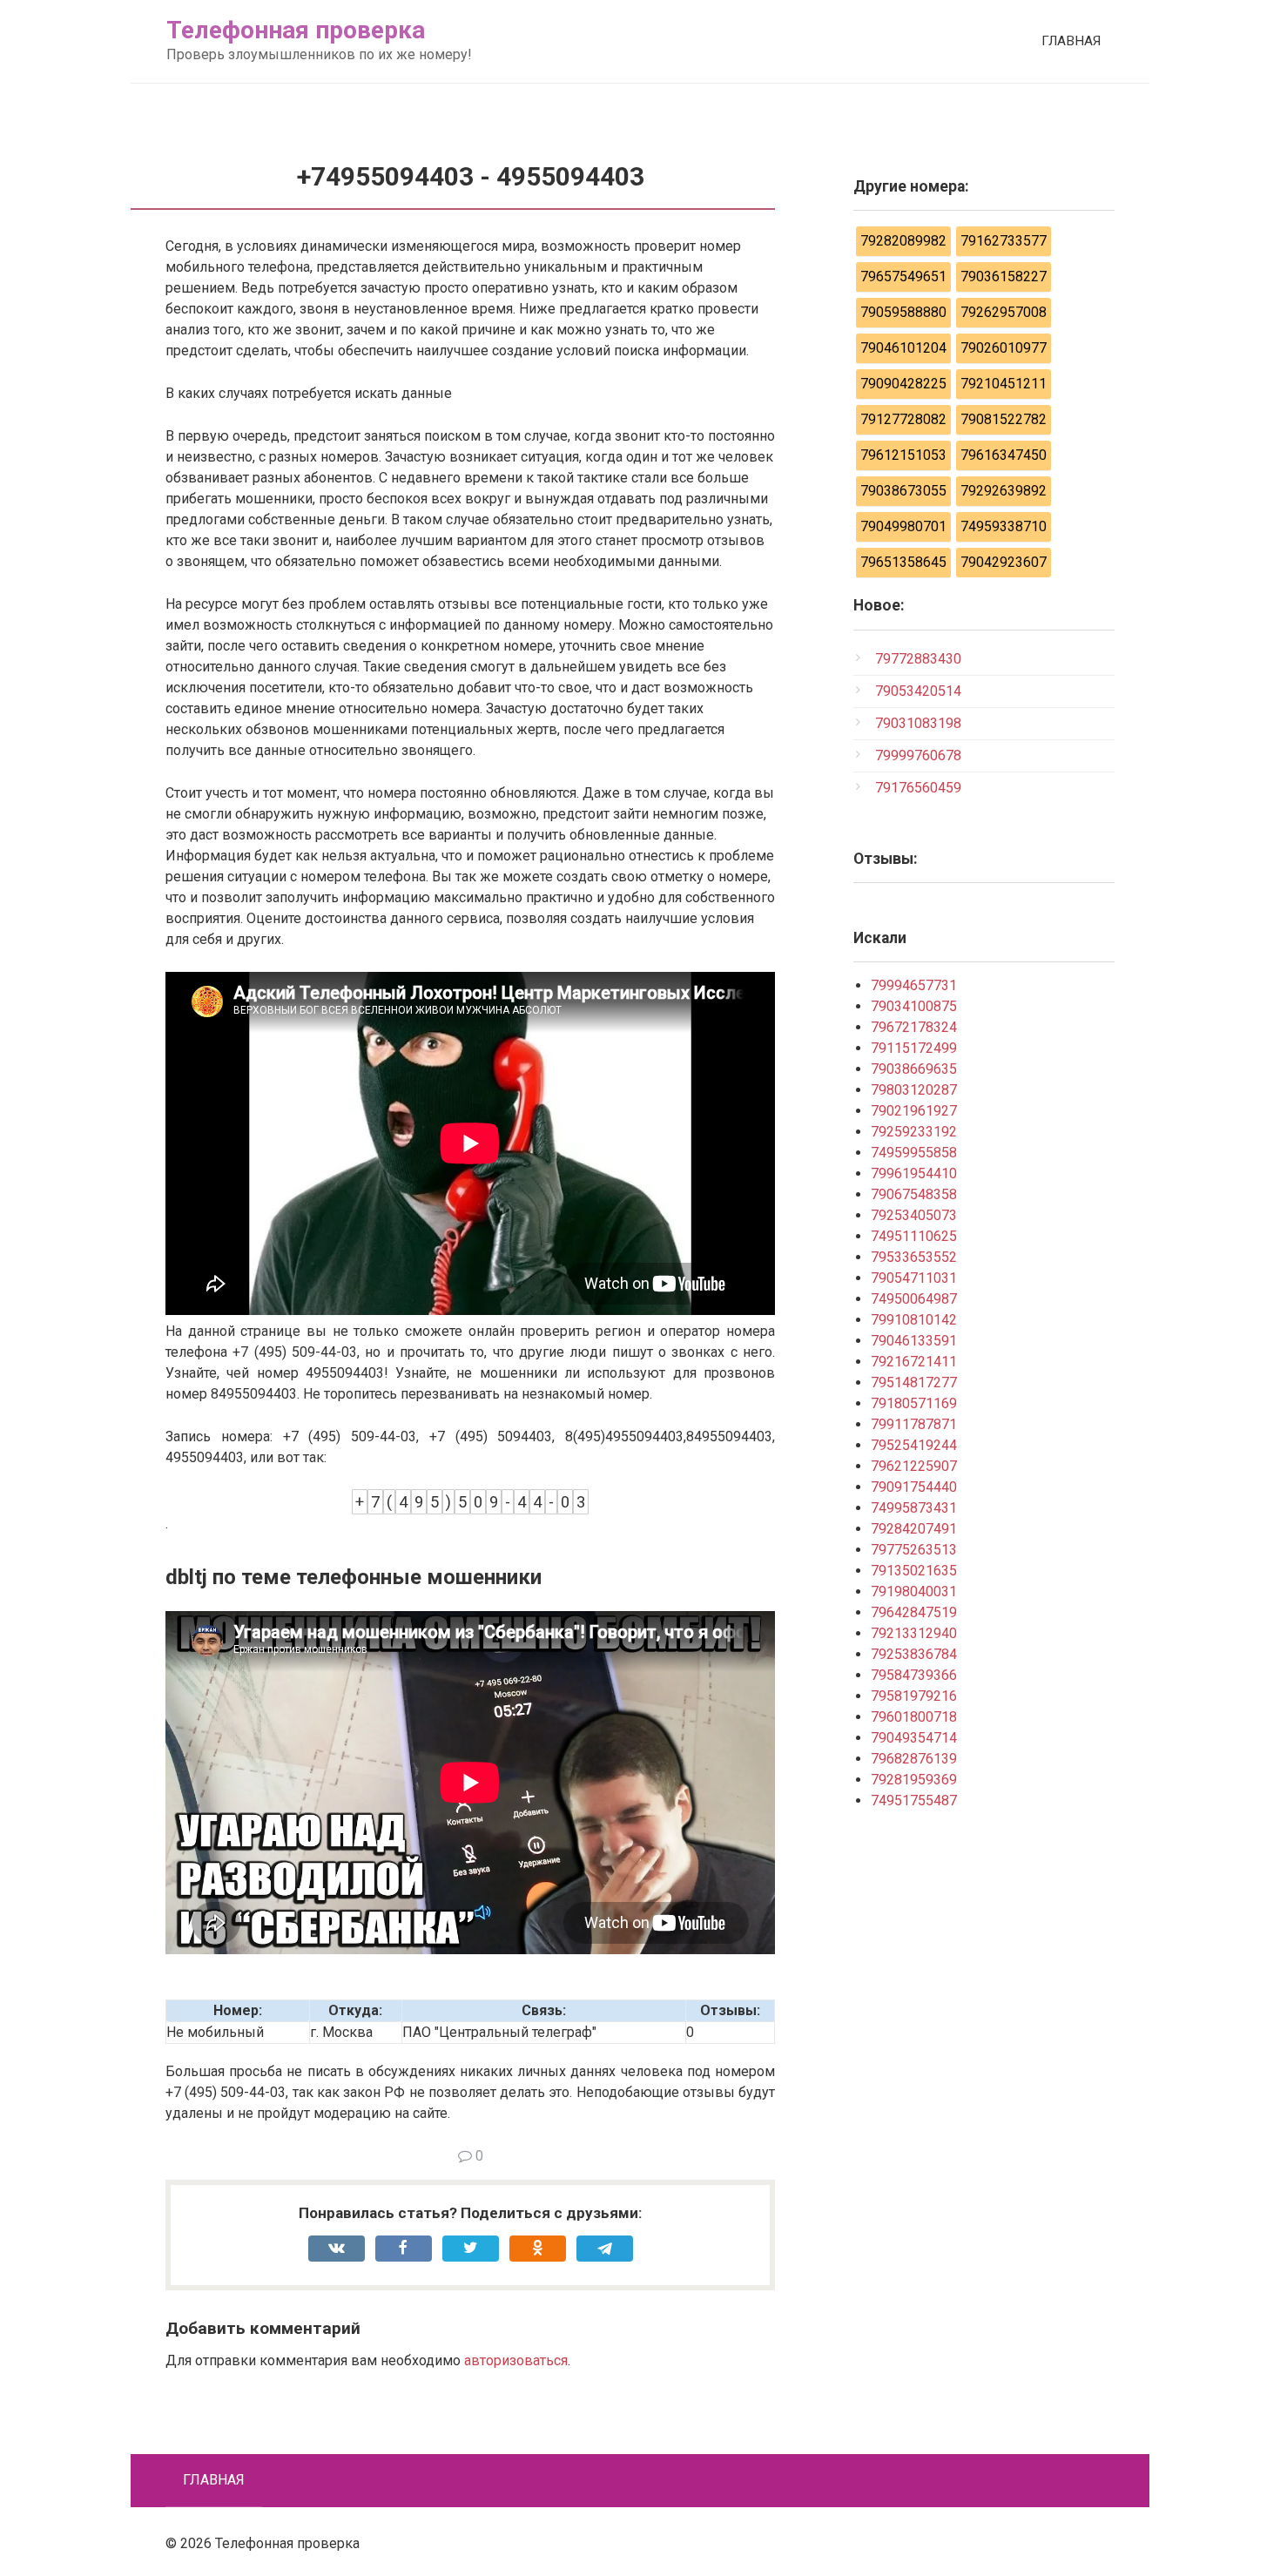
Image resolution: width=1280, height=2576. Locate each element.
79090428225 (903, 384)
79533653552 (914, 1257)
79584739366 (914, 1675)
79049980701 (903, 526)
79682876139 (914, 1759)
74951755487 (914, 1801)
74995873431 (914, 1508)
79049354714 (914, 1738)
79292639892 (1004, 491)
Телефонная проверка (296, 30)
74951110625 (914, 1236)
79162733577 (1004, 241)
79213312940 (914, 1633)
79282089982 (903, 241)
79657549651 (903, 276)
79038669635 (914, 1069)
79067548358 (914, 1194)
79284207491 (914, 1529)
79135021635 (914, 1571)
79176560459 (918, 788)
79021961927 (914, 1111)
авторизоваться (516, 2360)
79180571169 (914, 1403)
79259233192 (914, 1132)
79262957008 (1004, 312)
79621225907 (914, 1466)
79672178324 (914, 1027)
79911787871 (914, 1424)
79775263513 (914, 1550)
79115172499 (914, 1048)
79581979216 (914, 1696)
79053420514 (918, 691)
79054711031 (914, 1278)
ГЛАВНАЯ (1071, 41)
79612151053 (903, 455)
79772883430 (918, 659)
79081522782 (1004, 419)
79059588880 (903, 312)
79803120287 (914, 1090)
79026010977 (1004, 348)
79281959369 (914, 1780)
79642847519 (914, 1612)
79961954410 (914, 1173)
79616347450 (1004, 455)
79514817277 (914, 1382)
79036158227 (1004, 276)
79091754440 (914, 1487)
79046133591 (914, 1341)
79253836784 (914, 1654)
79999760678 (918, 755)
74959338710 (1004, 526)
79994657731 (914, 985)
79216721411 (914, 1362)
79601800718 (914, 1717)
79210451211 (1004, 384)
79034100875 (914, 1006)
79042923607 (1004, 562)
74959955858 (914, 1153)
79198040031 (914, 1591)
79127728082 (903, 419)
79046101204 (903, 348)
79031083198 (918, 723)
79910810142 (914, 1320)
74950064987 (914, 1299)
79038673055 (903, 491)
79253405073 (914, 1215)
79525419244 (914, 1445)
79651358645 (903, 562)
